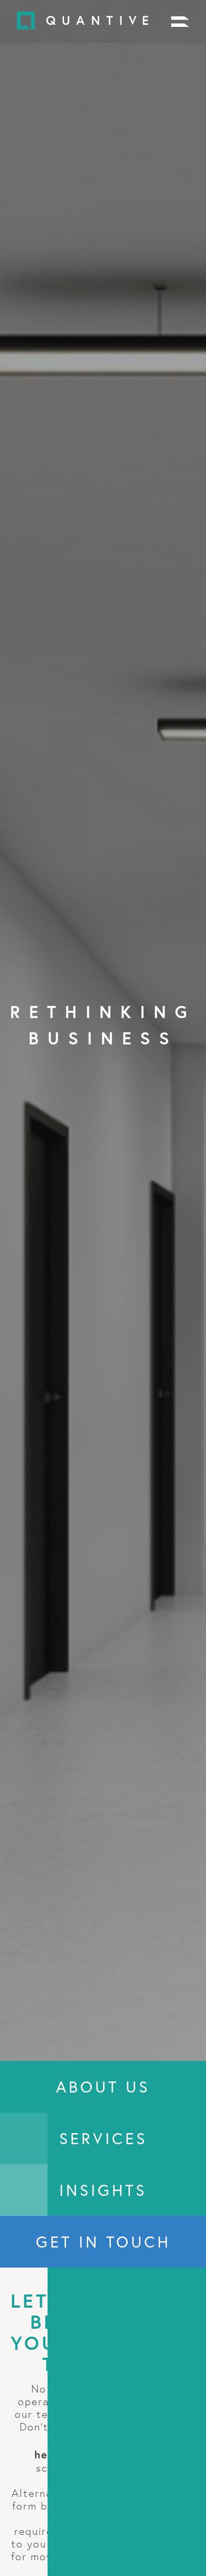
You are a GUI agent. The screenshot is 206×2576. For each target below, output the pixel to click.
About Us (103, 2087)
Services (103, 2138)
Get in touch (103, 2242)
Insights (103, 2190)
